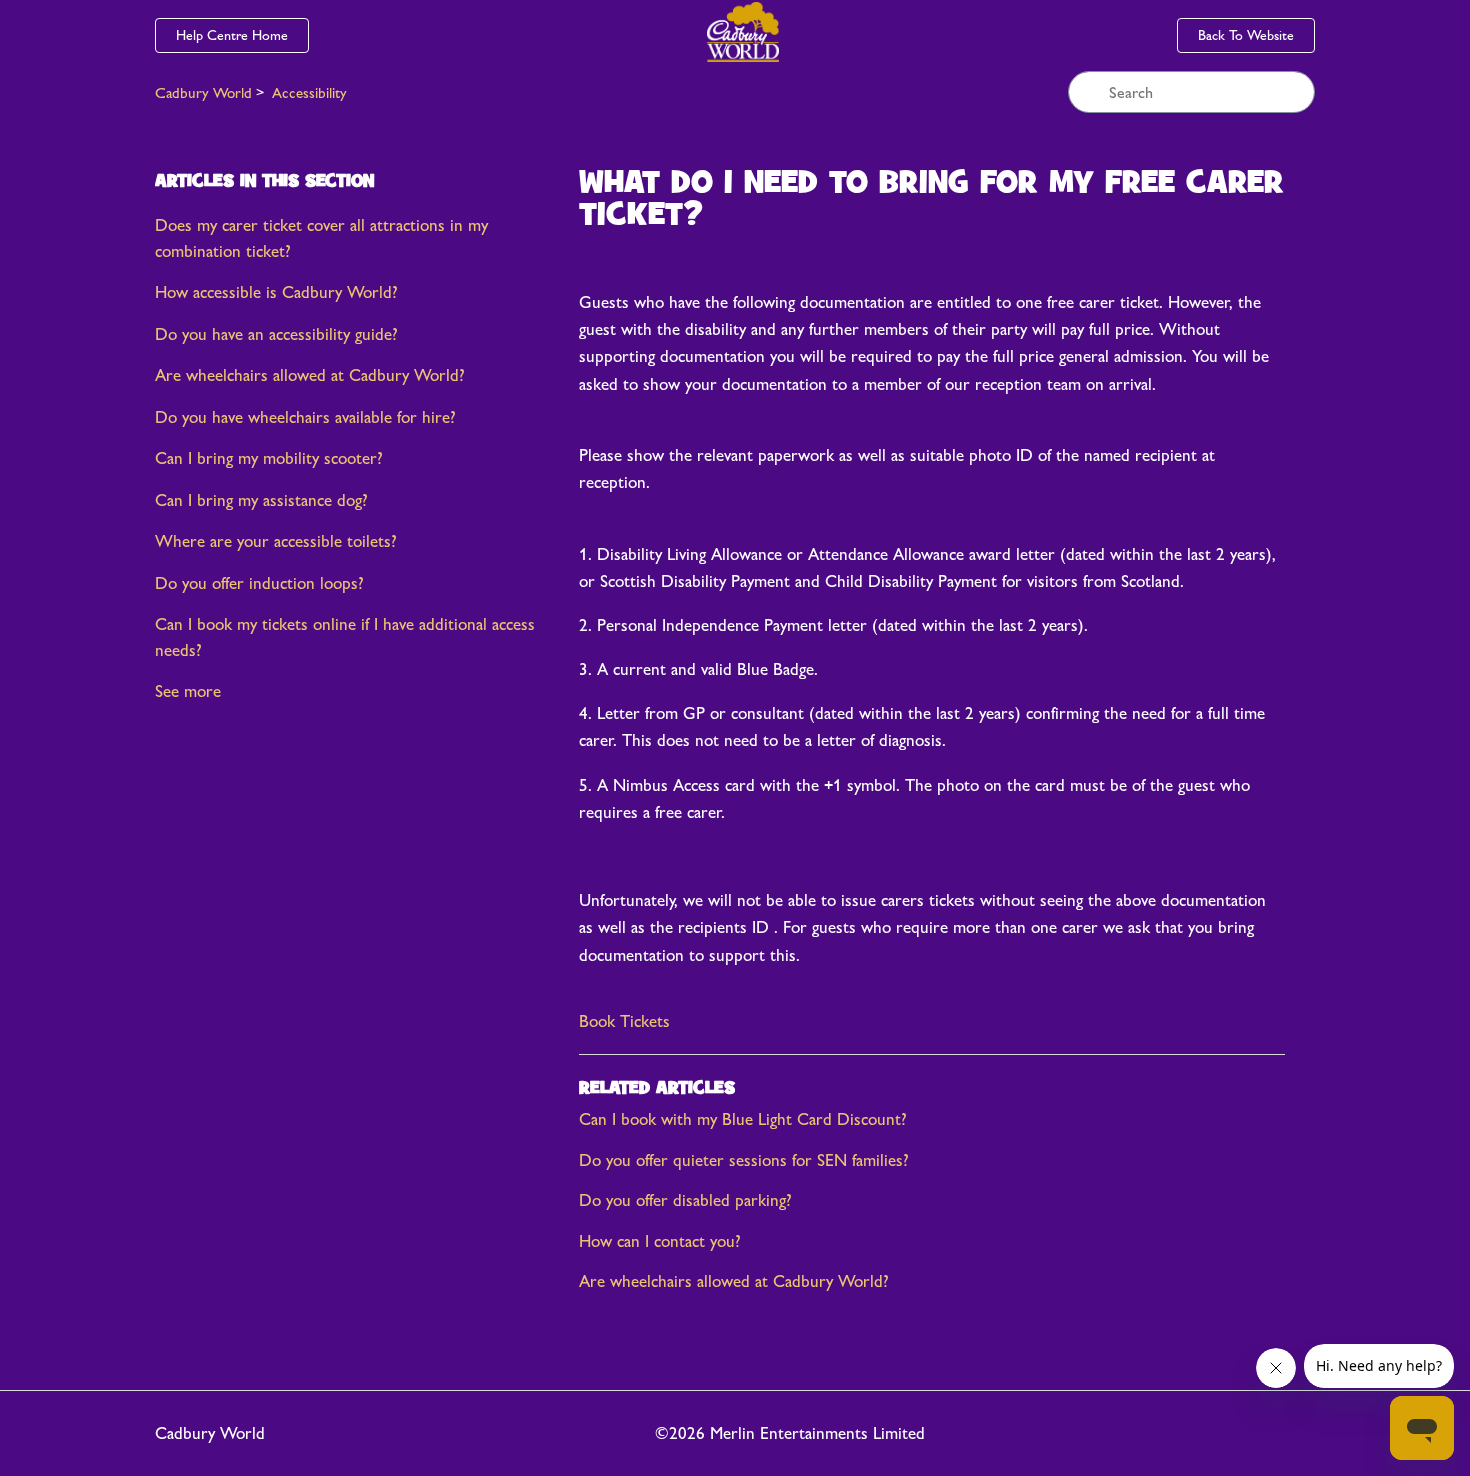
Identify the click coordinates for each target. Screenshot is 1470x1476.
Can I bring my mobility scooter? (269, 458)
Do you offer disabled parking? (685, 1200)
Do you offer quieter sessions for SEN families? (744, 1160)
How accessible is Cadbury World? (276, 292)
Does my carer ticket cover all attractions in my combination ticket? (321, 238)
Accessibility (309, 92)
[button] (624, 1022)
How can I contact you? (660, 1241)
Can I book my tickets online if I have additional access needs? (345, 637)
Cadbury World (203, 92)
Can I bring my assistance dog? (261, 500)
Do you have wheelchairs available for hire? (305, 417)
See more (188, 691)
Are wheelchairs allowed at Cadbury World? (310, 375)
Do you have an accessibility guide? (276, 334)
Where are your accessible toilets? (276, 541)
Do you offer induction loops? (259, 583)
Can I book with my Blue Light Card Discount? (743, 1119)
